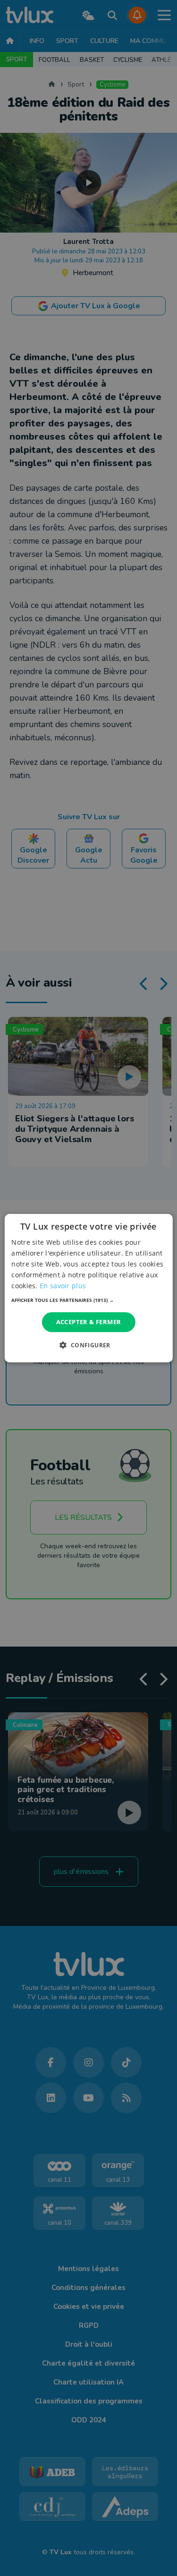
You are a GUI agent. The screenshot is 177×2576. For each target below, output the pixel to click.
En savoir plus (63, 1286)
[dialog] (88, 1288)
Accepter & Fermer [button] (89, 1322)
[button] (88, 1300)
